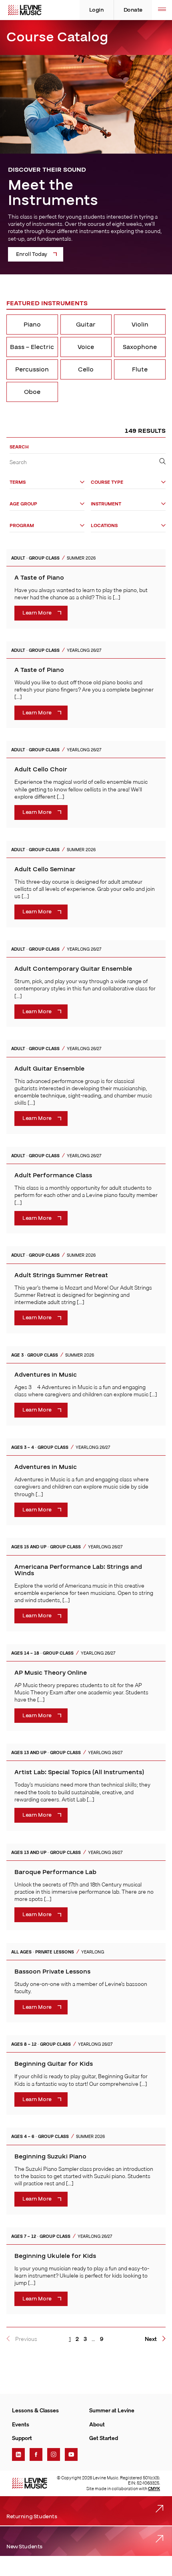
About (97, 2424)
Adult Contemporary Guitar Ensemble (73, 969)
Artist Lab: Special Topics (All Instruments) (79, 1772)
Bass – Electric (32, 347)
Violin (140, 325)
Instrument (106, 504)
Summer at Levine (112, 2410)
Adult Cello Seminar (45, 869)
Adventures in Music (46, 1375)
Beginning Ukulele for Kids (55, 2256)
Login (97, 10)
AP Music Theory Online (51, 1673)
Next (151, 2339)
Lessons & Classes (35, 2410)
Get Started (104, 2438)
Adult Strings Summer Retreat (61, 1275)
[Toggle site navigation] (162, 10)
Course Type (107, 482)
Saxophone (140, 347)
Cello (86, 369)
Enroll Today (32, 254)
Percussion (32, 369)
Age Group (23, 504)
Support (22, 2438)
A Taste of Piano (39, 578)
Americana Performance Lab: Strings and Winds (78, 1570)
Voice (86, 347)
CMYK (154, 2489)
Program (22, 526)
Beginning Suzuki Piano (50, 2156)
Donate (133, 10)
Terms (18, 482)
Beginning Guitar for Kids (54, 2064)
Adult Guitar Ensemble (49, 1069)
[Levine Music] (30, 2483)
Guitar (86, 325)
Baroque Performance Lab (55, 1872)
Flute (140, 369)
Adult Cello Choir (41, 769)
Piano (32, 325)
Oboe (32, 392)
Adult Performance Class (53, 1175)
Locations (104, 526)
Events (21, 2424)
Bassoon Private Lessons (52, 1972)
